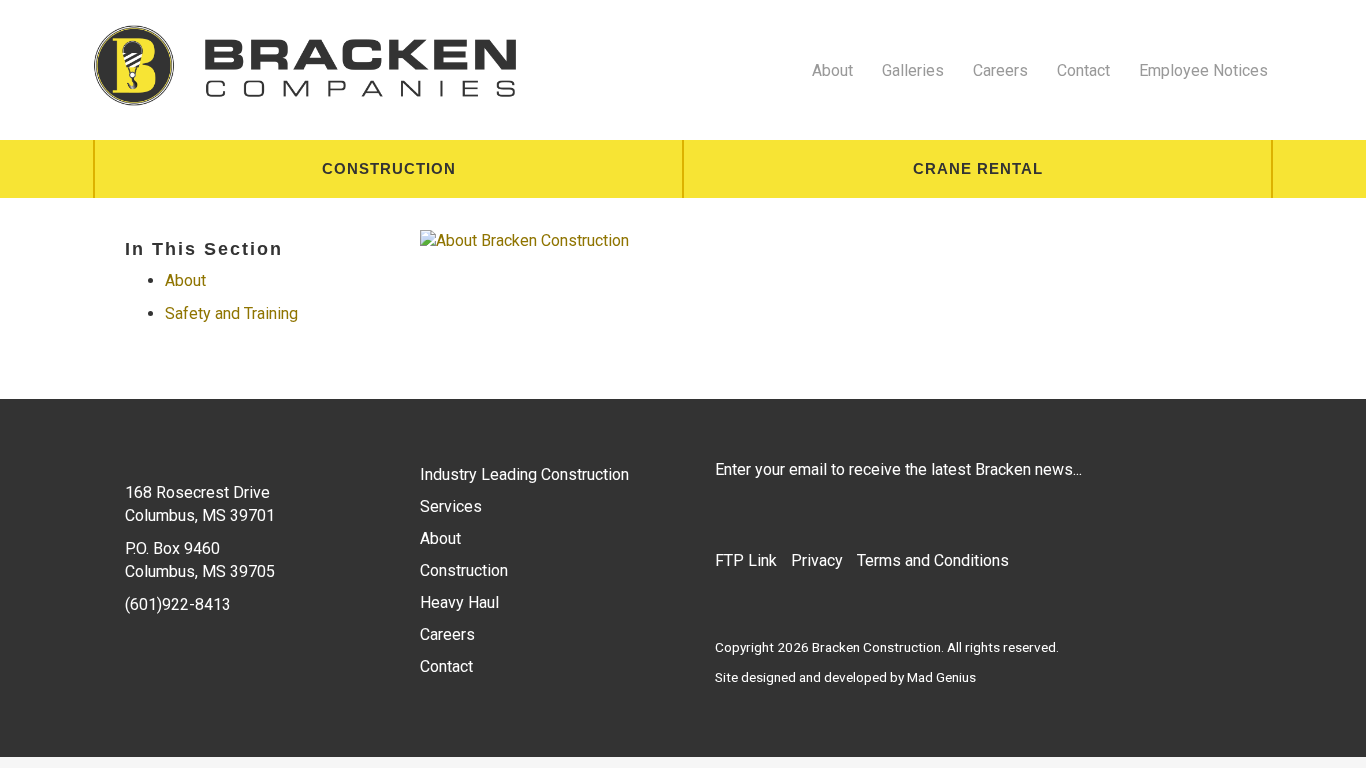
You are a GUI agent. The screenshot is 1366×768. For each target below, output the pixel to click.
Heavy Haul (459, 602)
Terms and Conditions (933, 560)
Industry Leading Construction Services (524, 490)
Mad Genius (941, 677)
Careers (1000, 70)
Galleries (913, 70)
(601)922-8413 (178, 604)
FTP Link (746, 560)
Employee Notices (1203, 70)
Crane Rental (978, 168)
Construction (389, 168)
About (832, 70)
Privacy (817, 560)
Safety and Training (231, 313)
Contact (1083, 70)
